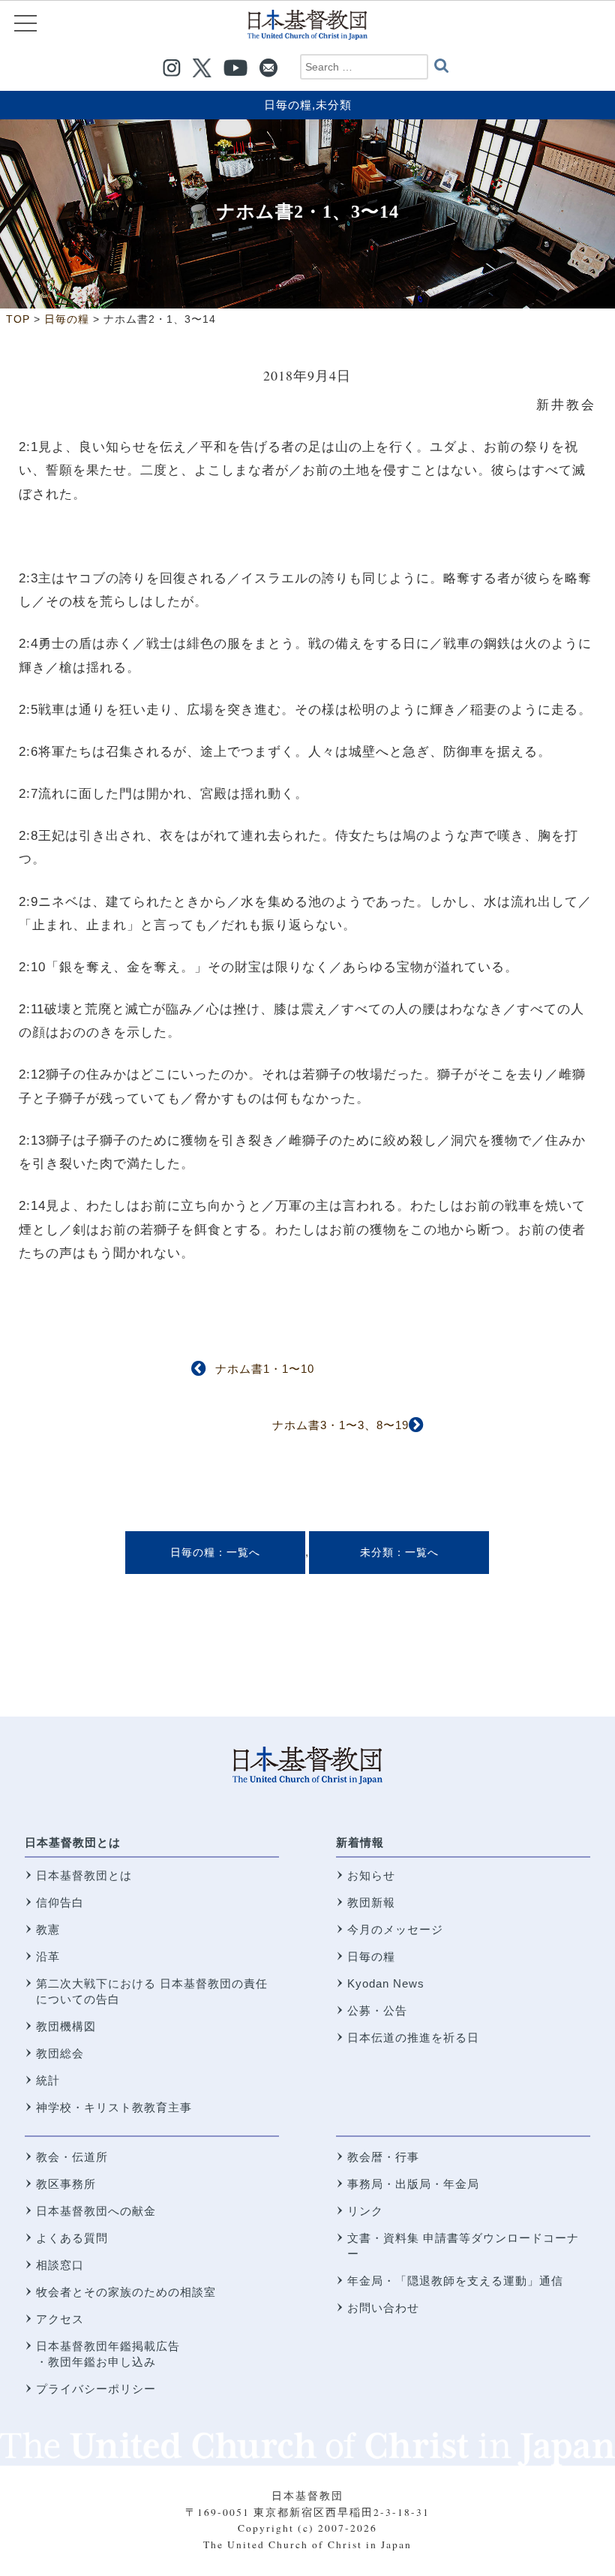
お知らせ (371, 1875)
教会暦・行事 (383, 2157)
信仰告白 (60, 1902)
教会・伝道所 (72, 2157)
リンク (365, 2211)
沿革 (48, 1956)
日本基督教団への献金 (96, 2211)
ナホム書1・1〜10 (265, 1369)
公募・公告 (377, 2010)
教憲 (48, 1929)
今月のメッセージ (395, 1929)
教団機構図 (66, 2026)
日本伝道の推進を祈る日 (413, 2037)
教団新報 (371, 1902)
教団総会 (60, 2053)
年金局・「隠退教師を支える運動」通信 (455, 2281)
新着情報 (360, 1842)
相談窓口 (60, 2265)
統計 (48, 2080)
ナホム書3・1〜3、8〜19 (340, 1425)
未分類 (334, 105)
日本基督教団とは (73, 1842)
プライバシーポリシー (96, 2389)
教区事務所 (66, 2184)
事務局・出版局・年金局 (413, 2184)
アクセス (60, 2319)
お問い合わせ (383, 2308)
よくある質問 (72, 2238)
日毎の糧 (288, 105)
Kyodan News (386, 1983)
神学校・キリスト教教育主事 (114, 2107)
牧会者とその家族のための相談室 (126, 2292)
